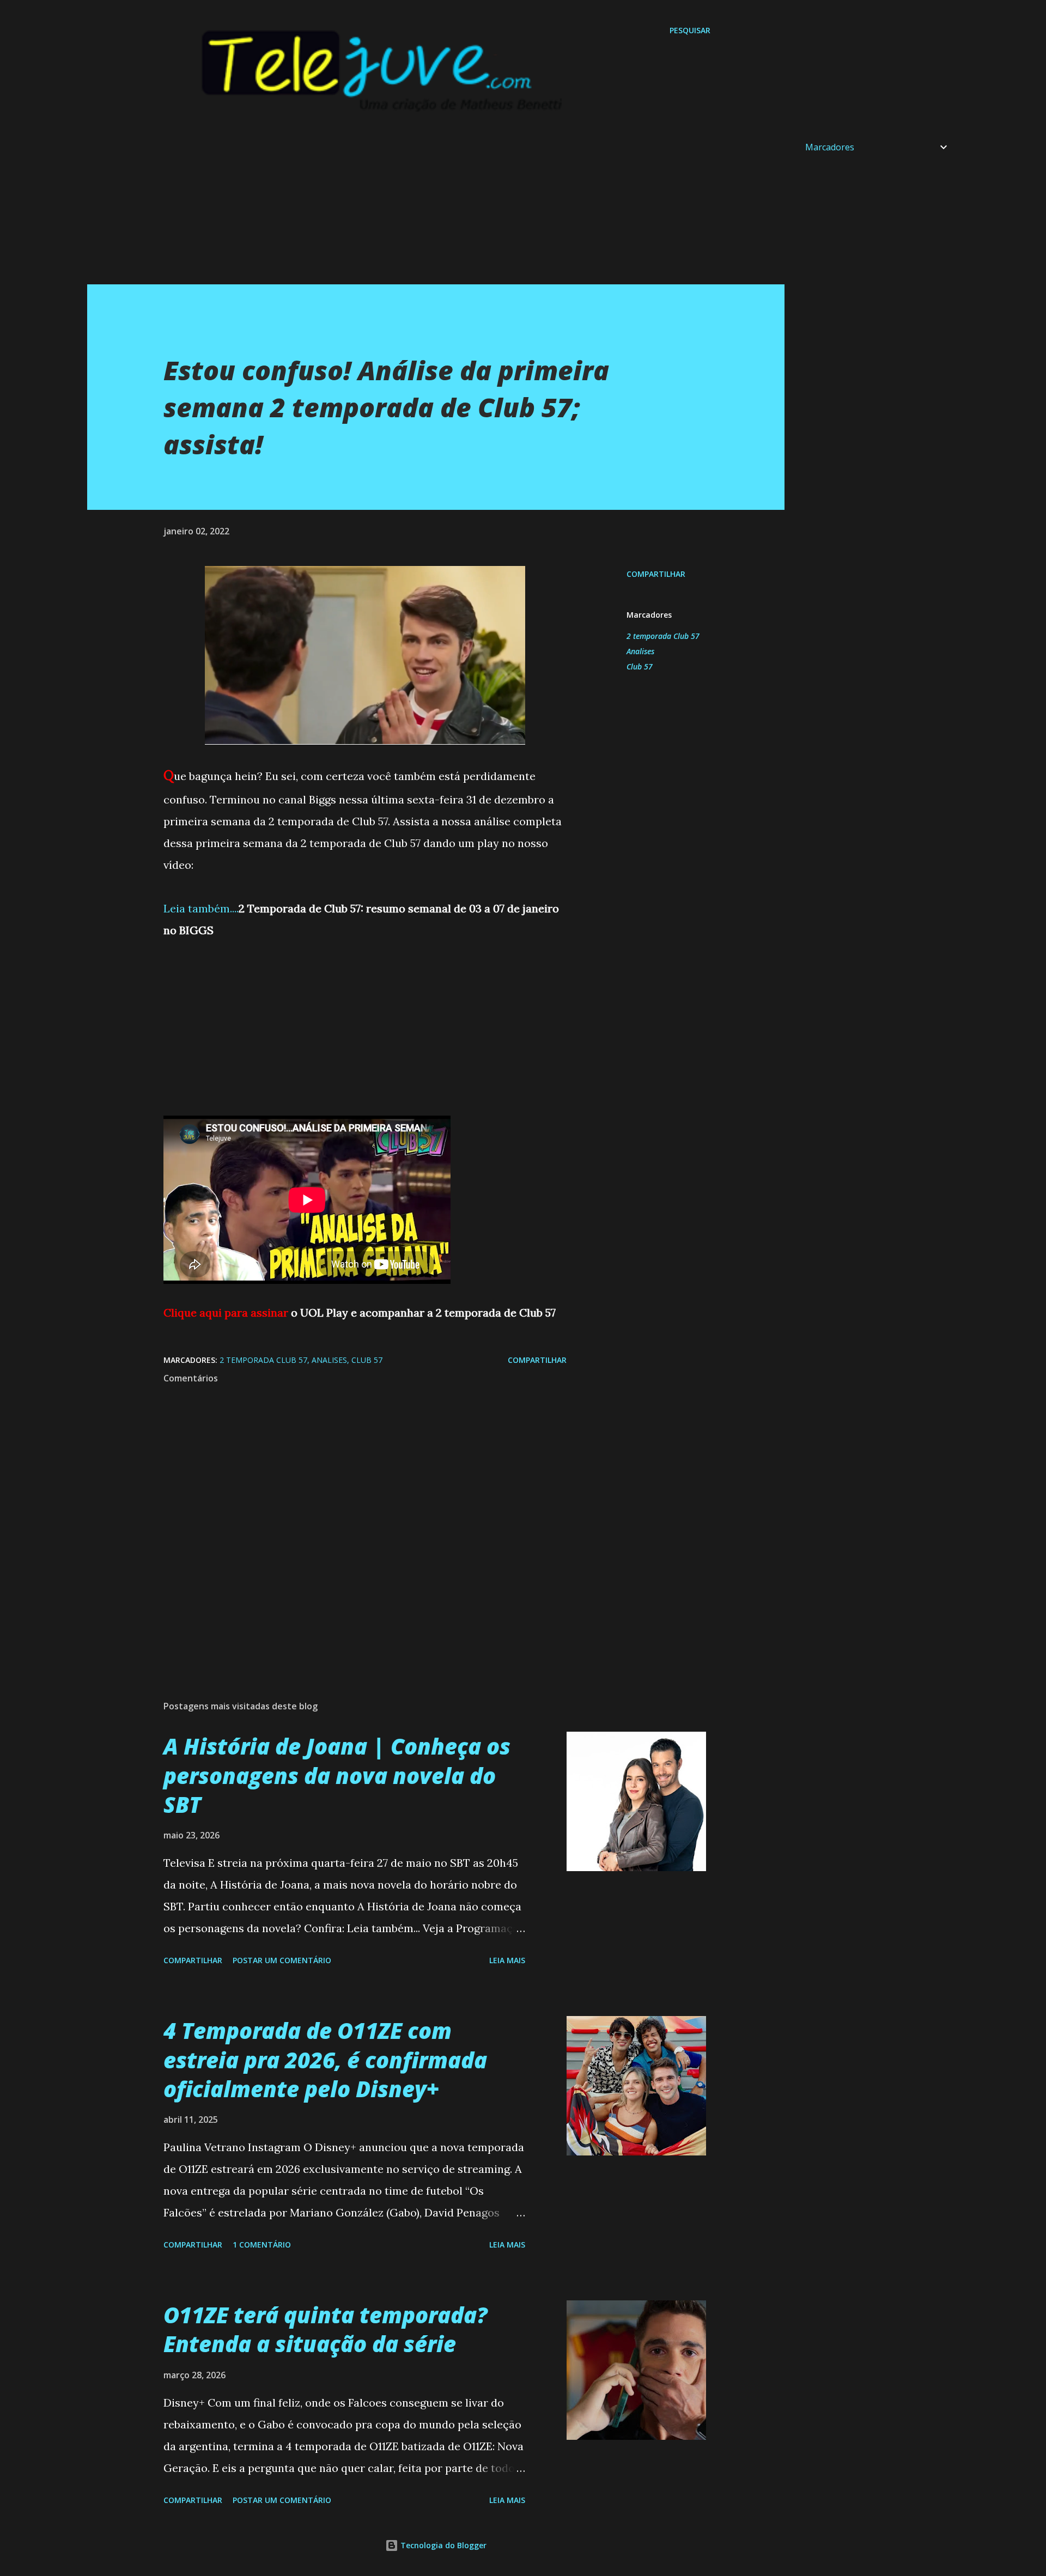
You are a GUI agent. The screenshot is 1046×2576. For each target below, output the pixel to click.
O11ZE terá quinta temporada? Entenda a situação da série (326, 2329)
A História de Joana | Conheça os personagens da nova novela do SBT (337, 1775)
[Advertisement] (414, 208)
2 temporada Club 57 (663, 636)
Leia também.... (201, 908)
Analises (640, 651)
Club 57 (640, 666)
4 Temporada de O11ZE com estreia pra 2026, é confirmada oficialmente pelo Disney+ (325, 2060)
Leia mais (507, 1960)
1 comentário (262, 2245)
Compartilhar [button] (656, 574)
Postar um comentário (282, 1960)
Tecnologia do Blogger (442, 2545)
